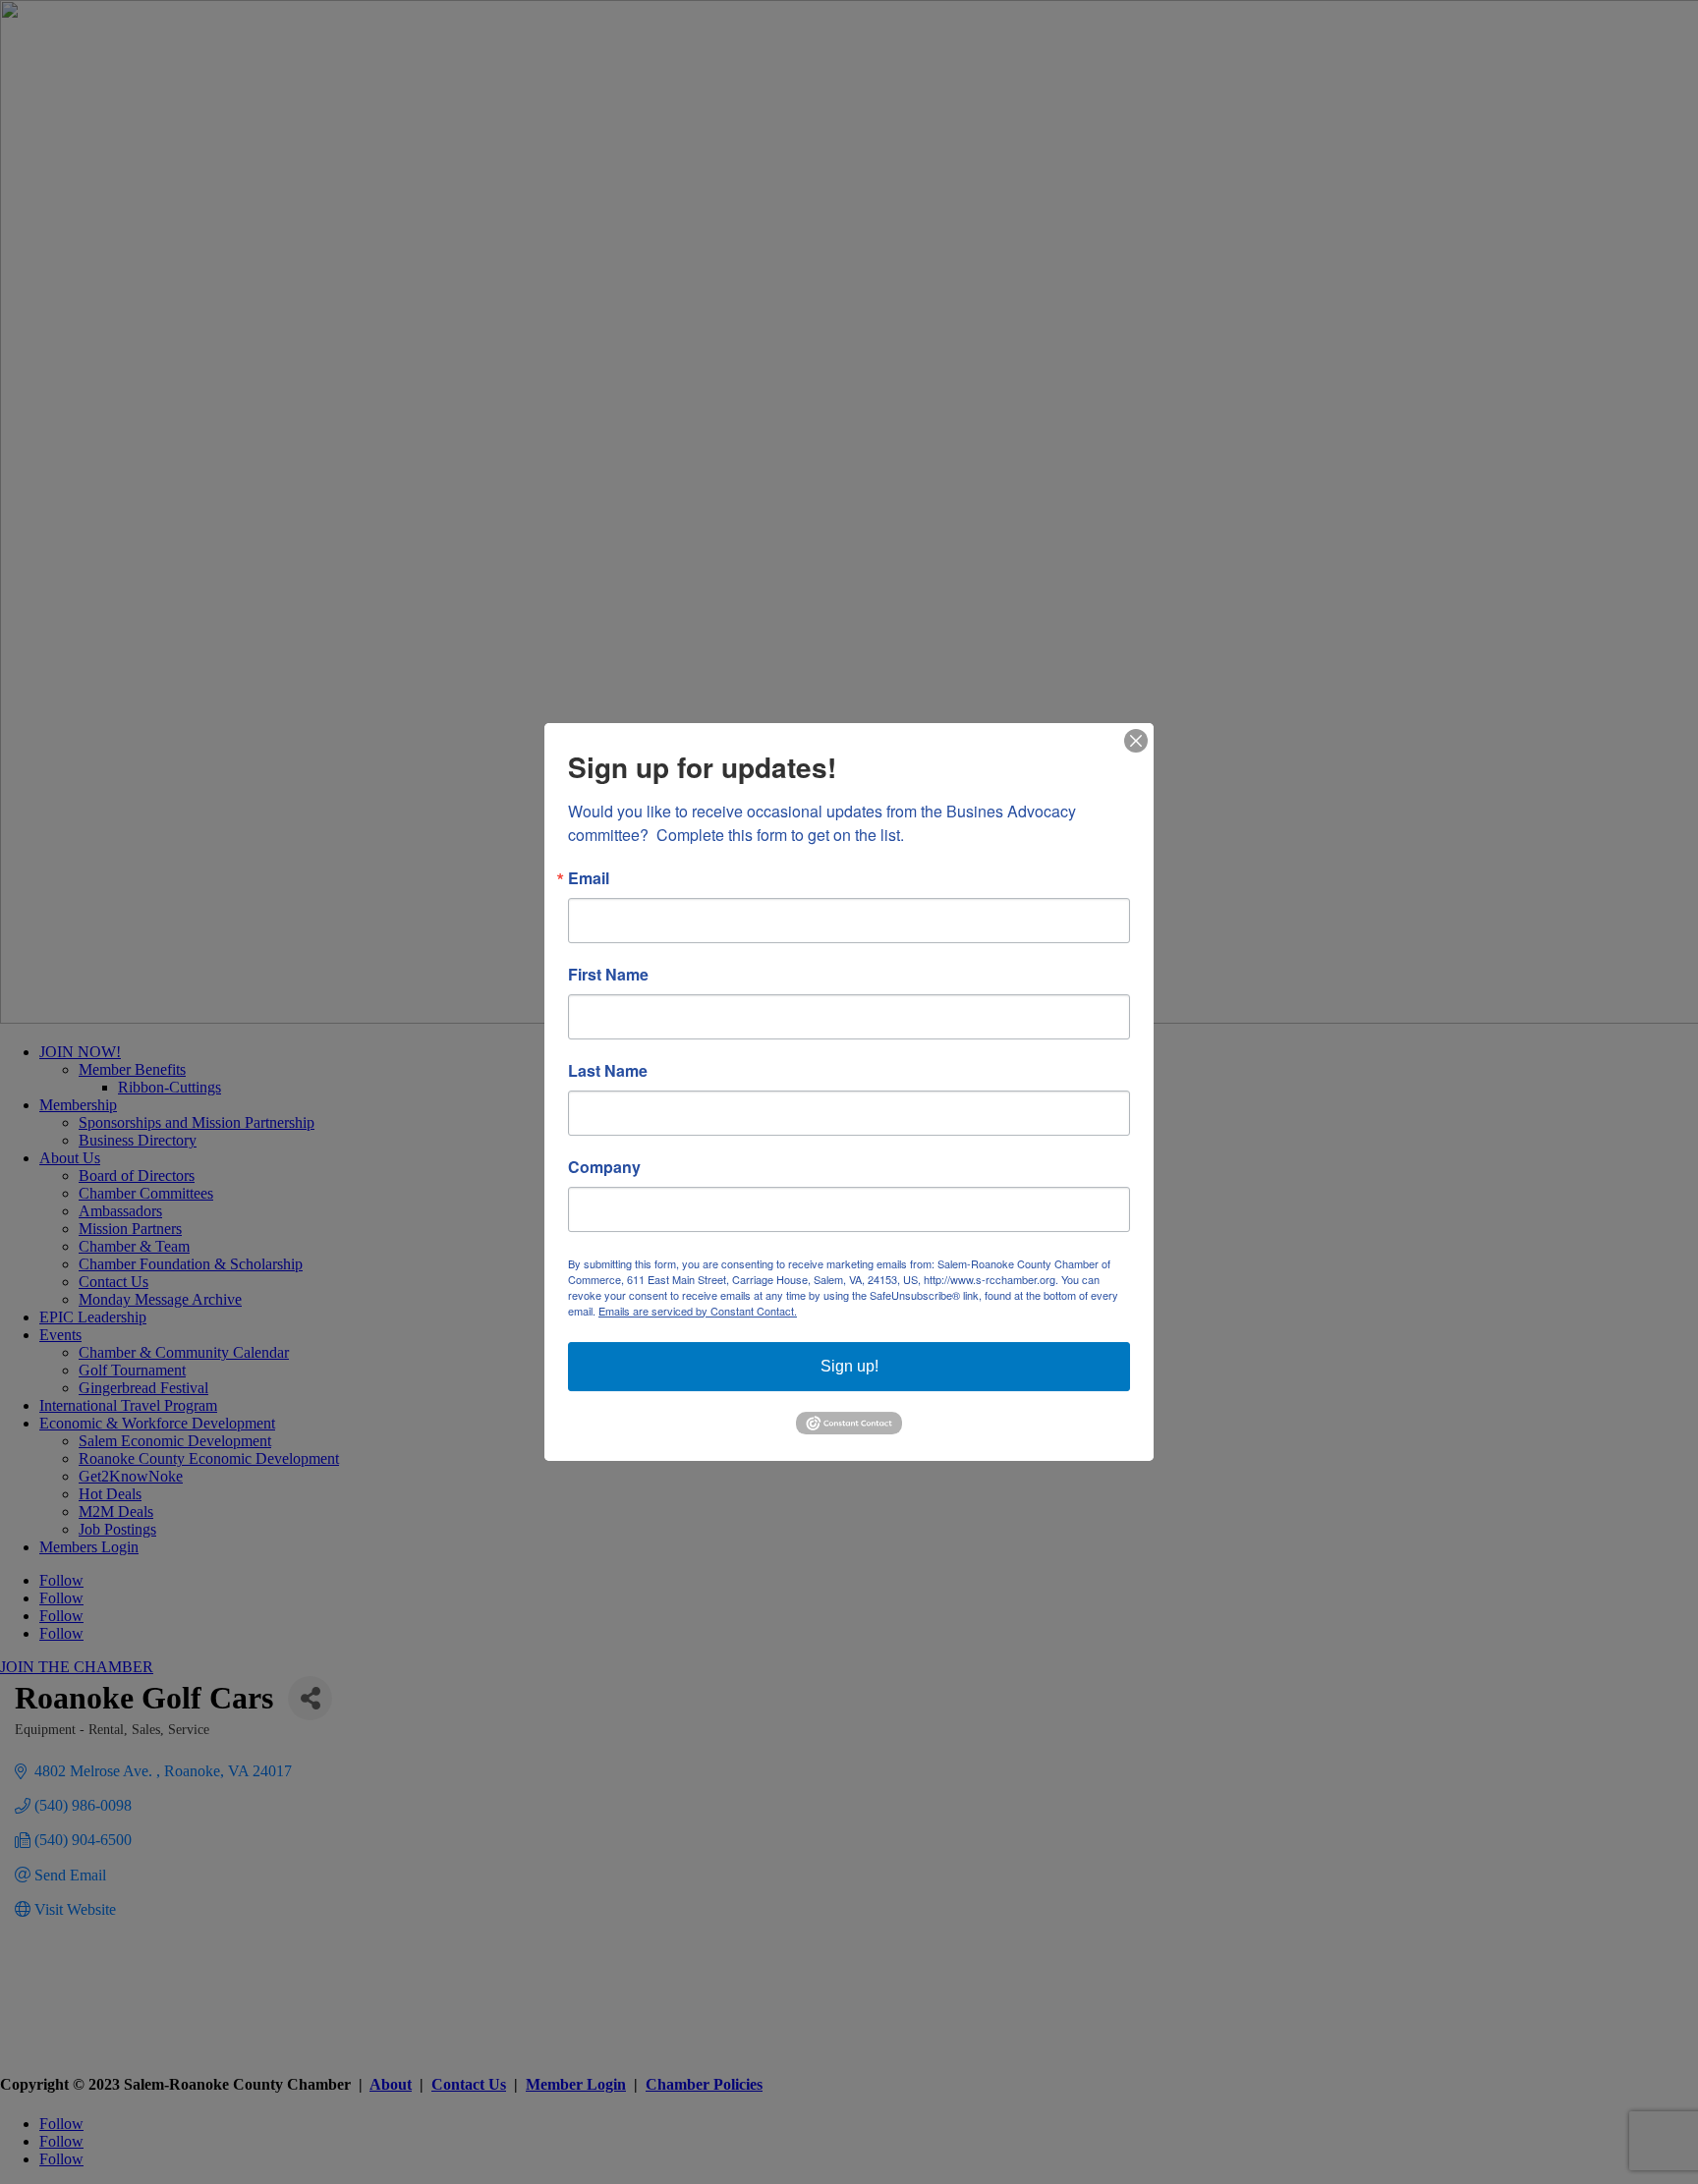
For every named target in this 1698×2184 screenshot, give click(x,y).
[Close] (1136, 741)
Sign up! (849, 1366)
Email (589, 878)
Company (604, 1167)
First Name (608, 975)
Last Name (608, 1071)
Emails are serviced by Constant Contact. (698, 1311)
